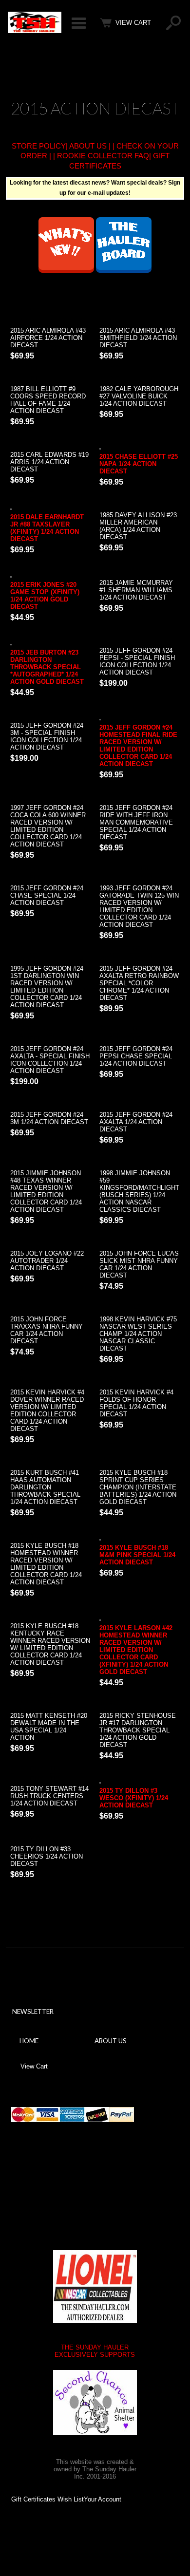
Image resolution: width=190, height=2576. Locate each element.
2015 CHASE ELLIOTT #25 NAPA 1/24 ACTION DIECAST (139, 464)
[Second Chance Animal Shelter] (95, 2402)
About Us (111, 2041)
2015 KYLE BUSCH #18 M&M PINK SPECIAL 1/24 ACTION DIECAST (137, 1555)
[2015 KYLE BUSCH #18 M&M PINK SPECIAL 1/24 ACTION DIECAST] (140, 1538)
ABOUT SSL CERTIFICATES (86, 2184)
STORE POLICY (39, 146)
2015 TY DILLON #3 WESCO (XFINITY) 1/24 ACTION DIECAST (134, 1798)
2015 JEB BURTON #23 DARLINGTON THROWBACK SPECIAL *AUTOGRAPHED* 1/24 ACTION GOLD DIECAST (47, 667)
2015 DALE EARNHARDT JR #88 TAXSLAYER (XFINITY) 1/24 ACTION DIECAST (47, 528)
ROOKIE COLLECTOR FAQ (103, 156)
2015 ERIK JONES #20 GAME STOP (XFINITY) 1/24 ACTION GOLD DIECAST (45, 596)
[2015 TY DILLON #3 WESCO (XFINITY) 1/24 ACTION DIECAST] (140, 1781)
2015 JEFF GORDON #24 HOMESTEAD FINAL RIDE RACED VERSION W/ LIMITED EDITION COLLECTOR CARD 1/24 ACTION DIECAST (138, 746)
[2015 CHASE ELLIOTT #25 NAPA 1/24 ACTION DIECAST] (140, 447)
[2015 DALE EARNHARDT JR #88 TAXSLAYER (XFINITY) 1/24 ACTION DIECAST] (50, 508)
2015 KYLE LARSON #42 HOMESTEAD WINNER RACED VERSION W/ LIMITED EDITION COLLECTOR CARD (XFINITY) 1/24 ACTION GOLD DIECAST (136, 1650)
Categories (78, 23)
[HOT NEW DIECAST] (66, 270)
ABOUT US (88, 146)
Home (29, 2041)
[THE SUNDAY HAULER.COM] (35, 31)
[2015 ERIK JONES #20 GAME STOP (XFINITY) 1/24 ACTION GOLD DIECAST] (50, 575)
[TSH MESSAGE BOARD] (124, 270)
